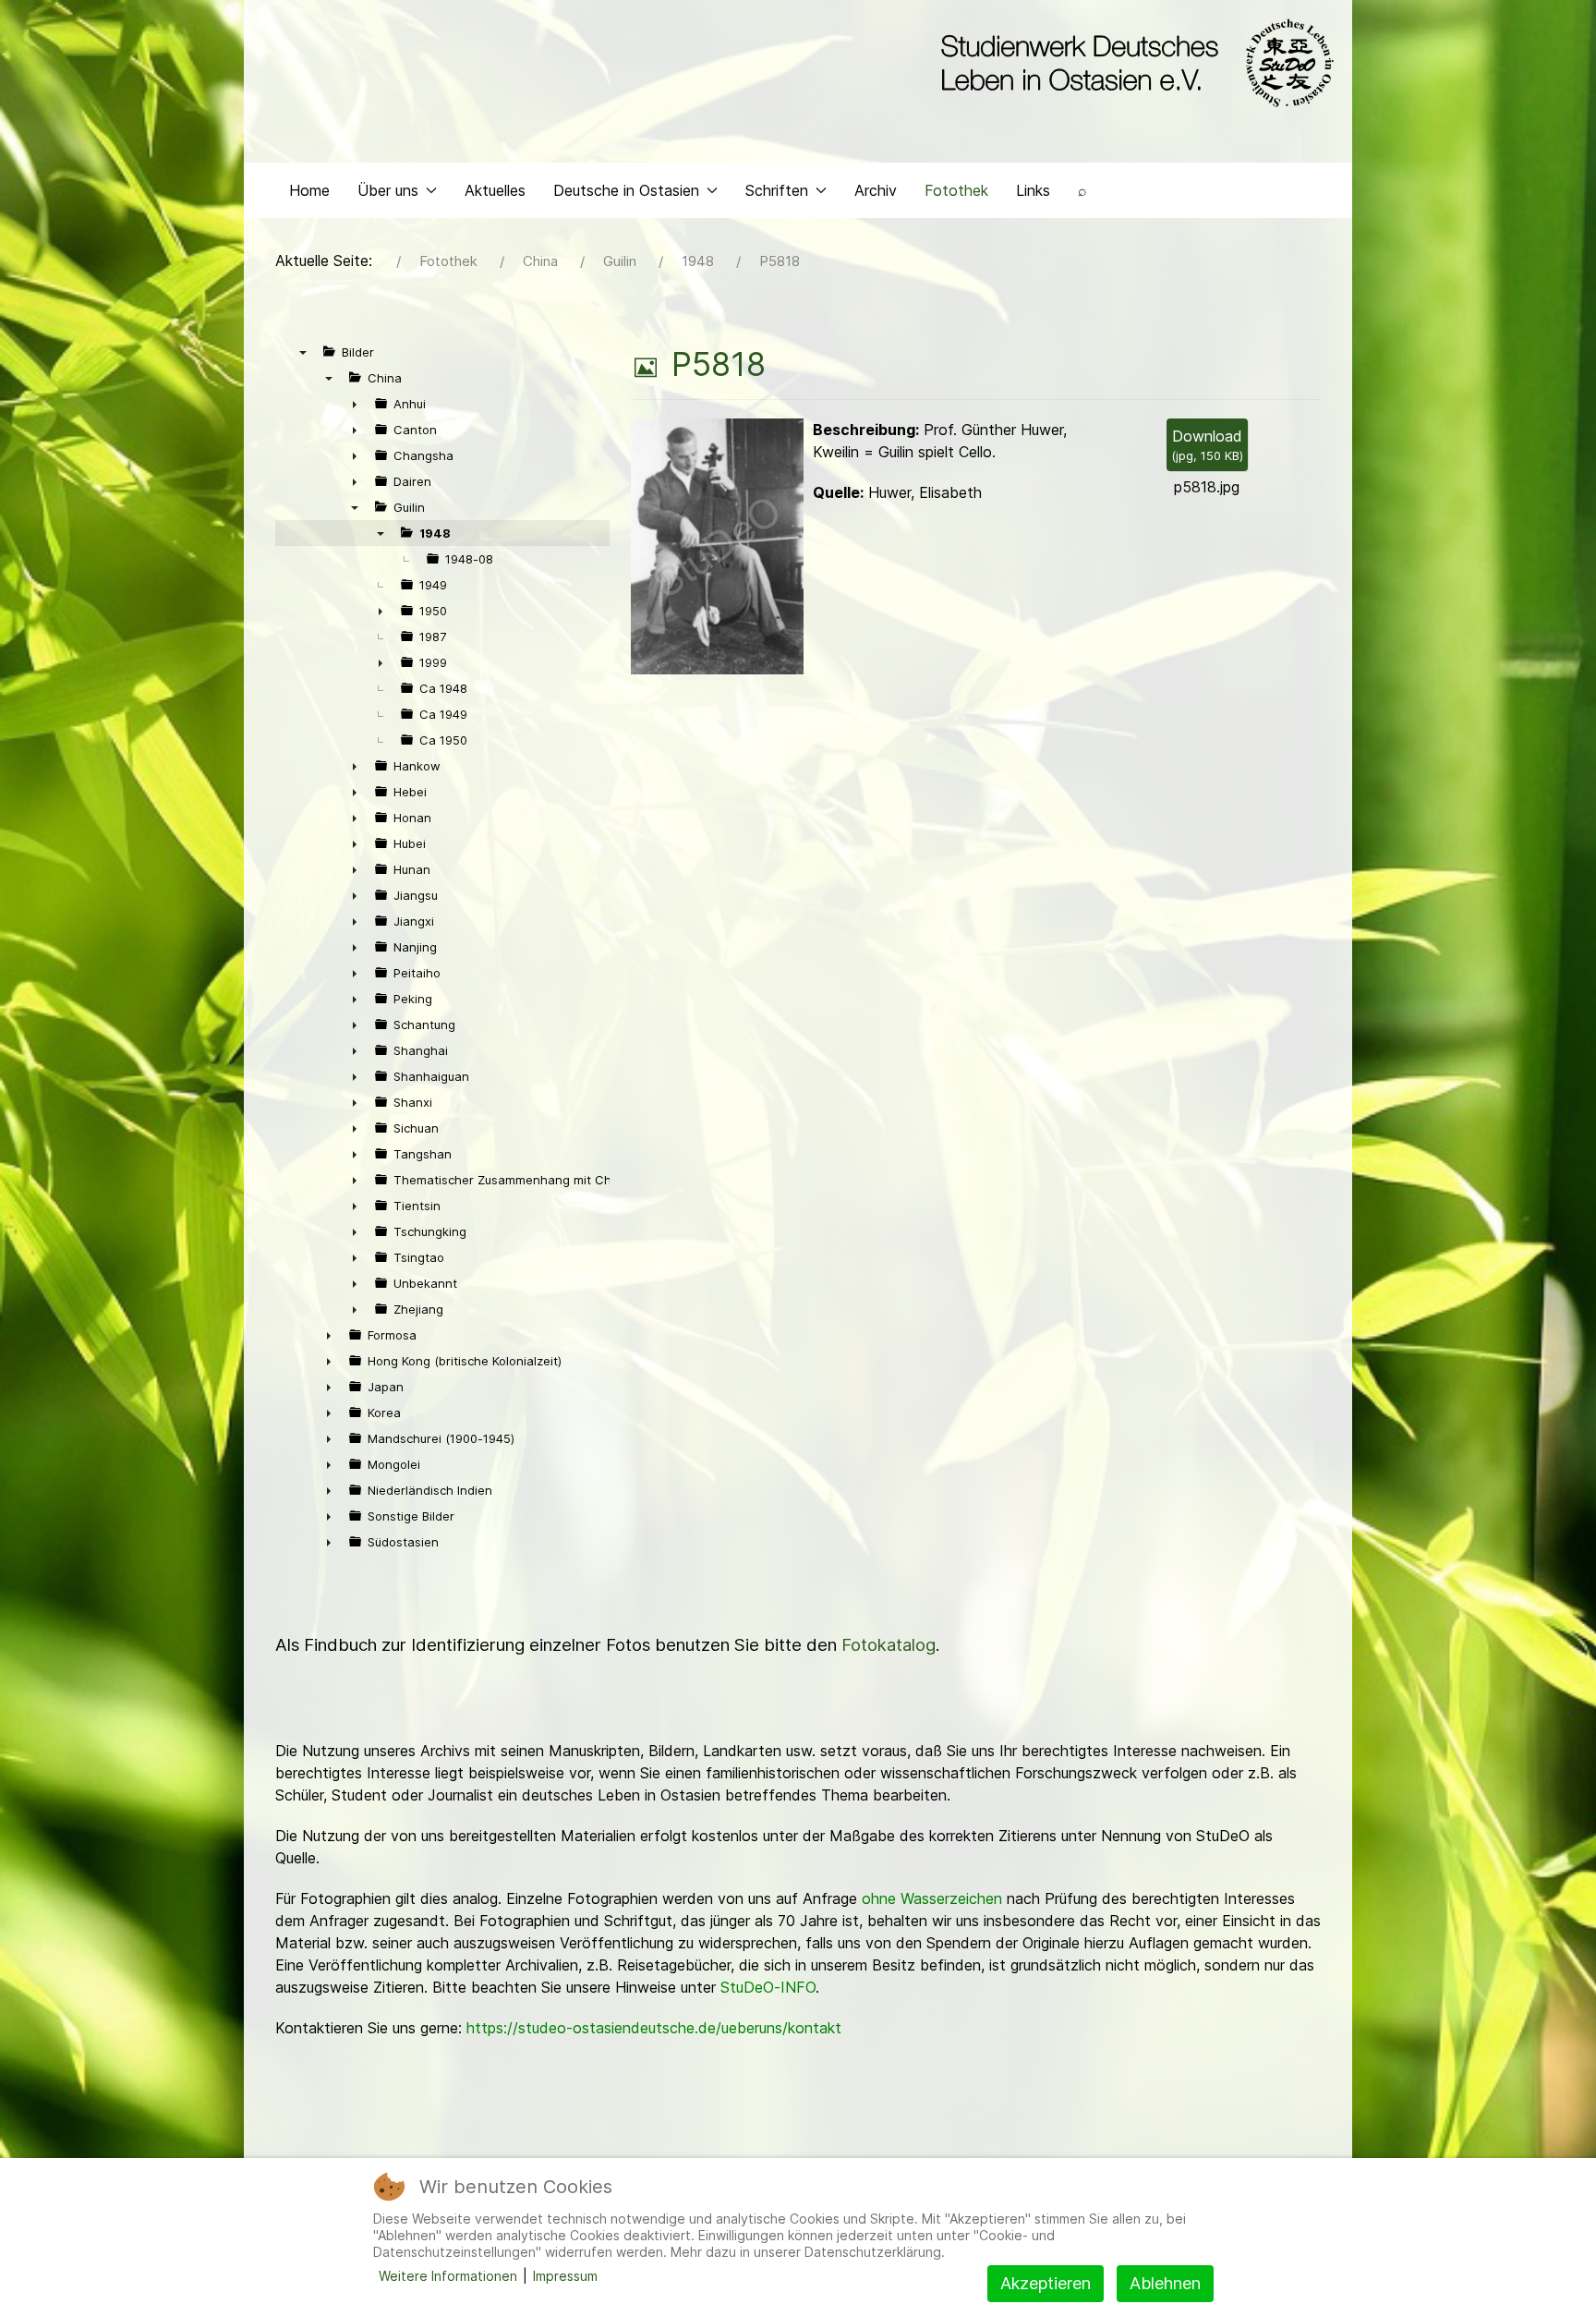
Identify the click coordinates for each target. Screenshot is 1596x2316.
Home (309, 190)
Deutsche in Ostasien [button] (626, 190)
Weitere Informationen (448, 2276)
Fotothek (956, 190)
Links (1033, 190)
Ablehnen (1165, 2283)
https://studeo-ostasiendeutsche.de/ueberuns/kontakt (654, 2028)
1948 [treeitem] (435, 533)
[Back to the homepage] (1133, 63)
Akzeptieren (1046, 2283)
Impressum (565, 2276)
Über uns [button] (388, 190)
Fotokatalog (889, 1645)
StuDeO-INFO (768, 1987)
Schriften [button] (777, 190)
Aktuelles (495, 190)
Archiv (876, 190)
